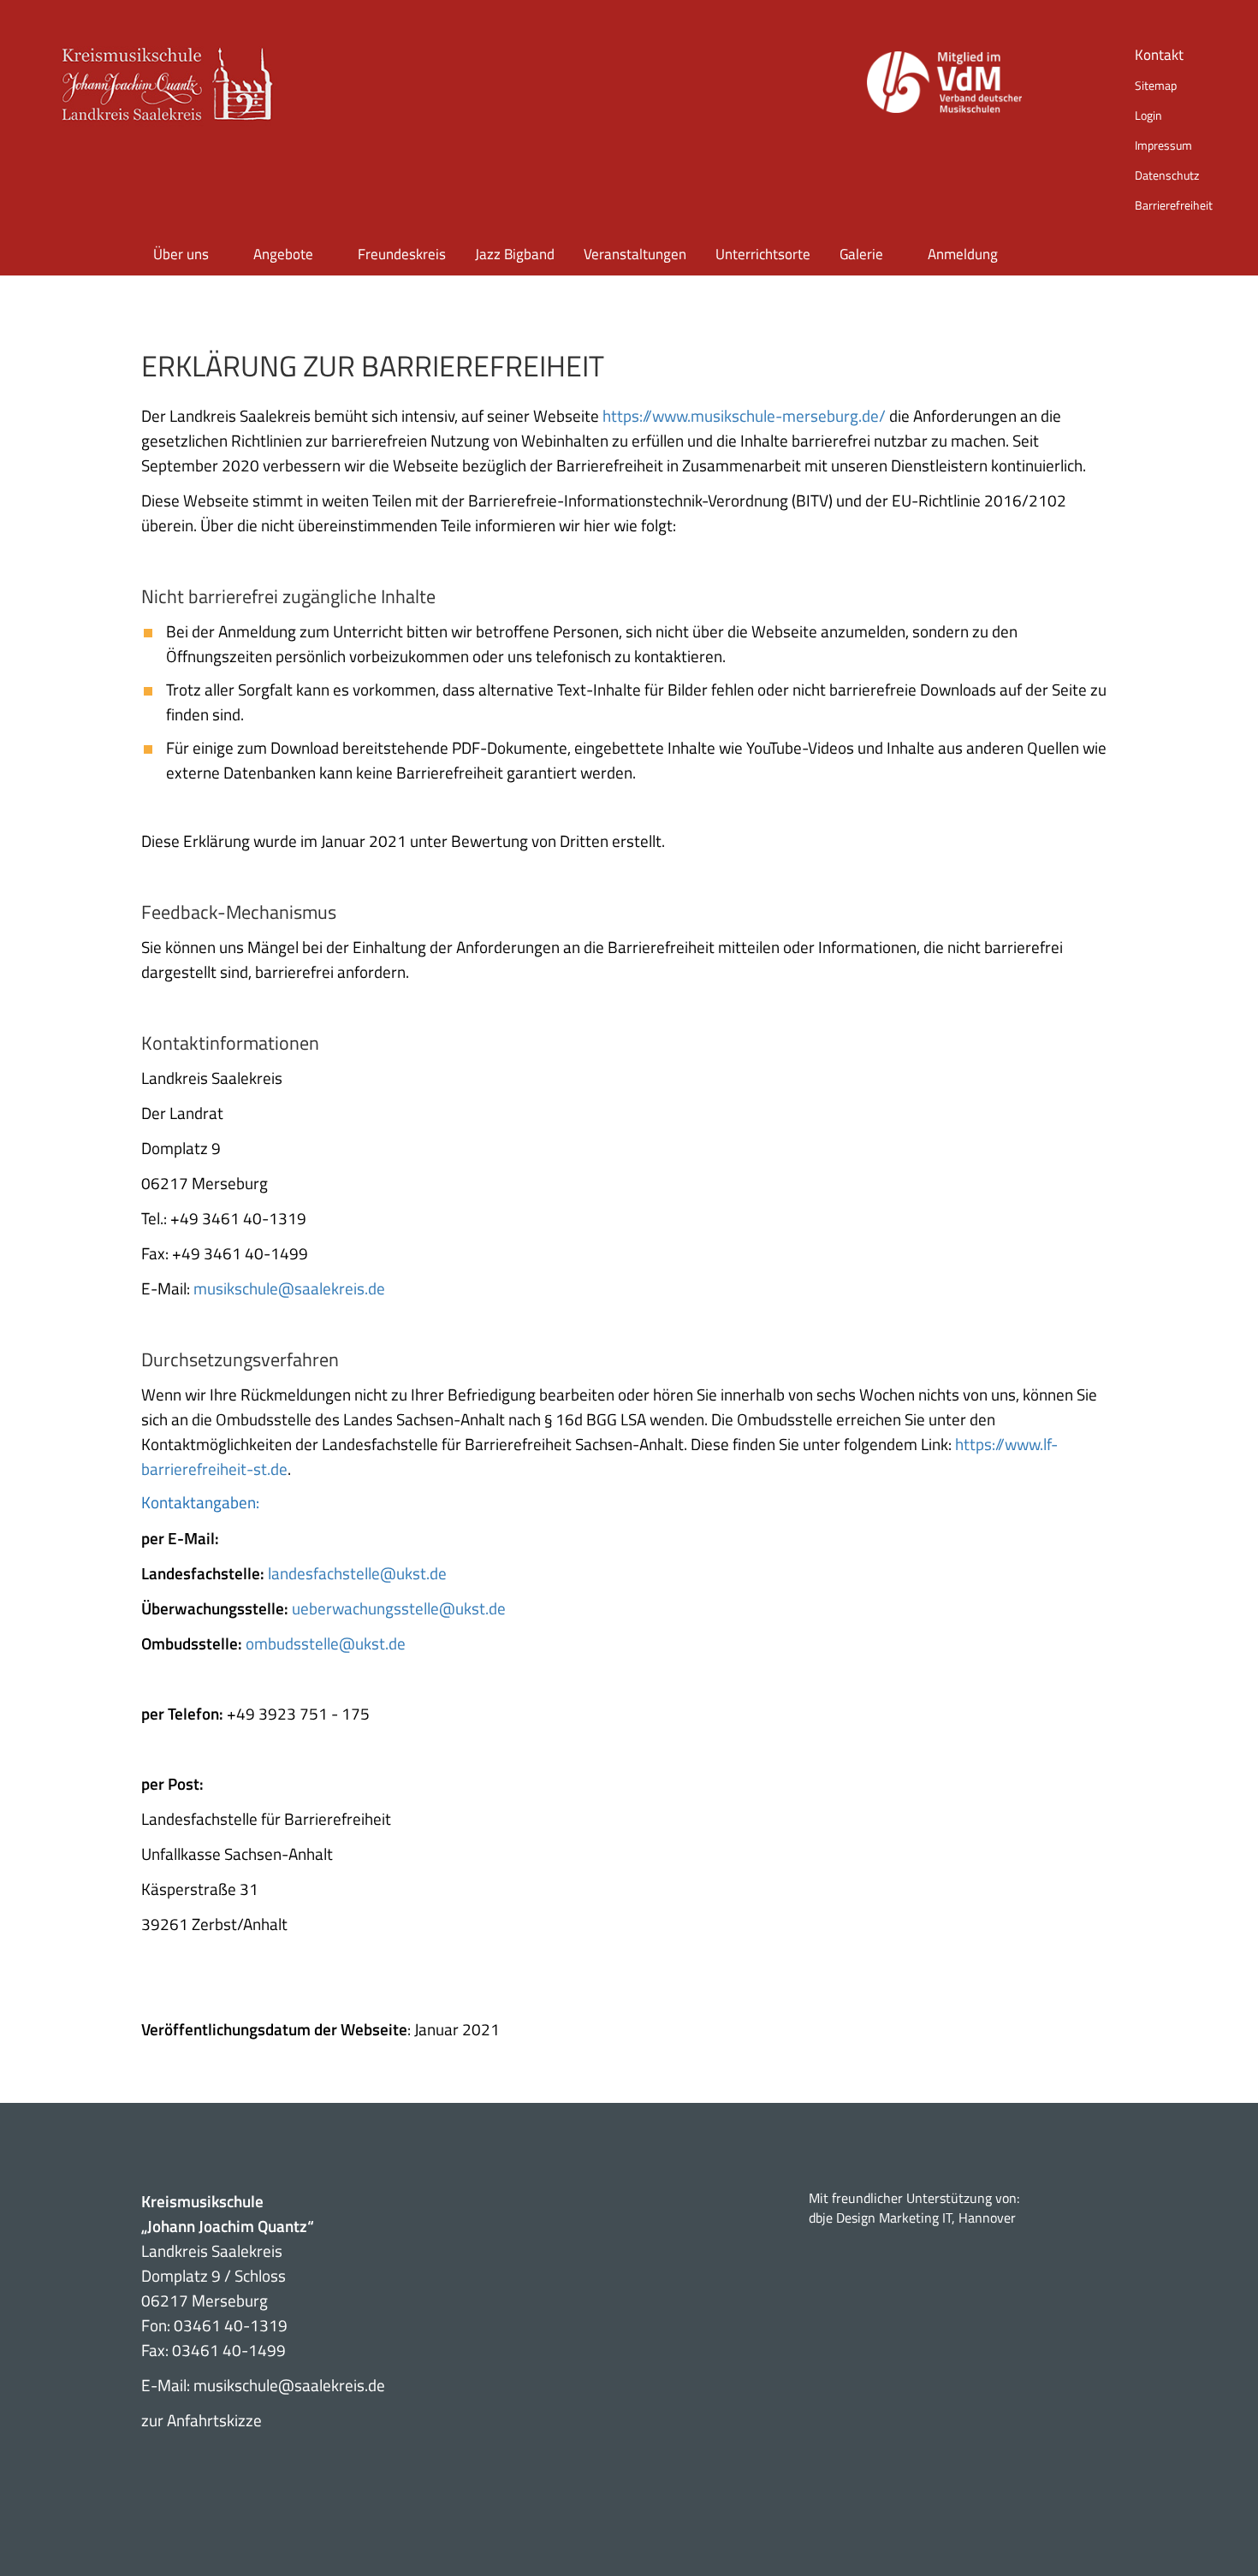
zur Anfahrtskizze (202, 2420)
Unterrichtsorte (763, 254)
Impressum (1163, 145)
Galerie (861, 254)
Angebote (283, 254)
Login (1148, 115)
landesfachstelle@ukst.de (357, 1573)
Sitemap (1156, 85)
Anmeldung (963, 254)
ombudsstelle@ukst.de (326, 1643)
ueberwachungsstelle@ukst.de (399, 1608)
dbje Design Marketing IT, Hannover (912, 2218)
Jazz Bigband (515, 254)
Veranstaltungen (635, 254)
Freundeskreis (402, 254)
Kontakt (1159, 55)
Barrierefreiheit (1174, 205)
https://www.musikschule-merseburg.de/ (744, 415)
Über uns (181, 254)
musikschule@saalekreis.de (289, 1288)
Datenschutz (1167, 175)
